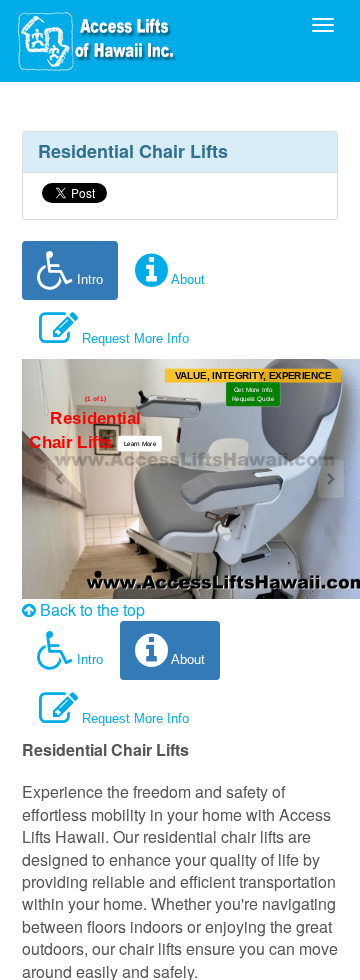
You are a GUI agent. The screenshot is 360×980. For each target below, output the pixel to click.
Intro (88, 279)
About (186, 279)
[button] (140, 443)
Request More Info (133, 338)
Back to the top (90, 609)
